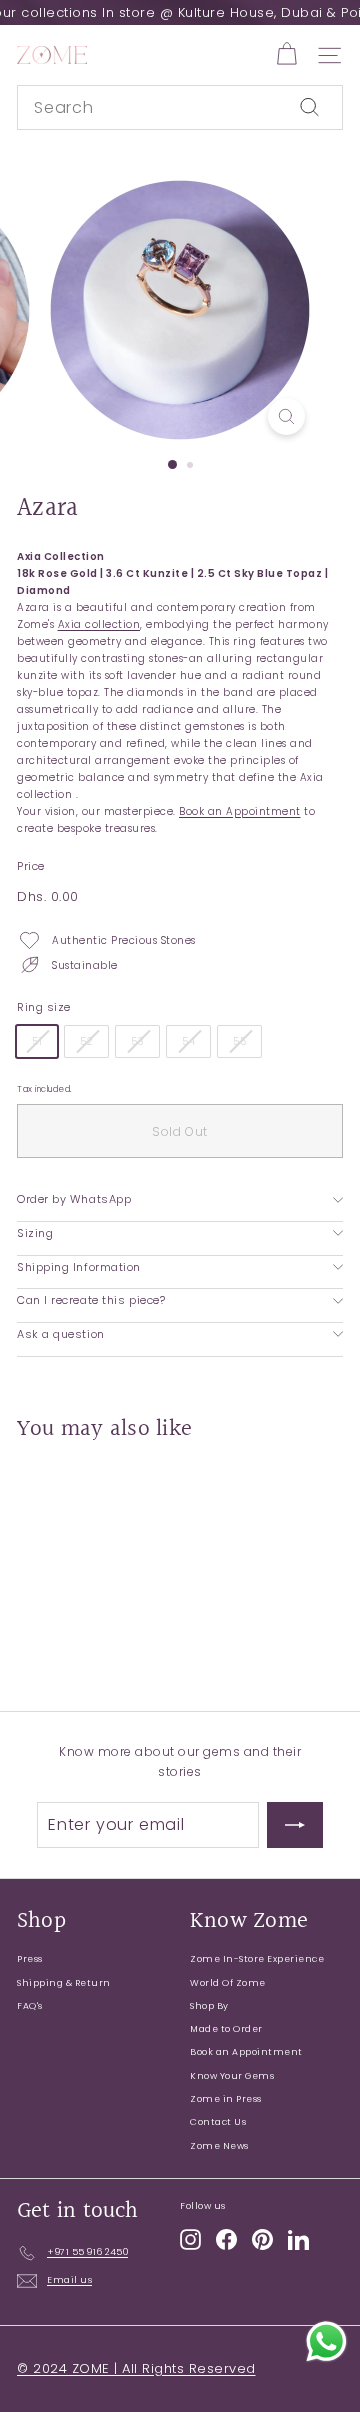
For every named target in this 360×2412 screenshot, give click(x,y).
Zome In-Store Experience (257, 1959)
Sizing (35, 1233)
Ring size (44, 1007)
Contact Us (218, 2122)
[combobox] (180, 107)
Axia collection (99, 624)
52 (86, 1041)
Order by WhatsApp (74, 1199)
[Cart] (286, 54)
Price (31, 866)
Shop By (209, 2006)
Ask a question (61, 1334)
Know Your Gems (232, 2076)
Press (30, 1959)
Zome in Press (226, 2099)
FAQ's (30, 2006)
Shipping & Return (64, 1983)
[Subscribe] (295, 1824)
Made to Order (226, 2029)
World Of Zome (228, 1983)
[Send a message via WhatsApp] (326, 2341)
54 (188, 1041)
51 (37, 1041)
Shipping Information (79, 1267)
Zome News (219, 2146)
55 (239, 1041)
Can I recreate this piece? (91, 1300)
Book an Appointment (240, 811)
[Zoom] (286, 416)
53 (137, 1041)
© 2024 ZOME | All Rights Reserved (136, 2368)
